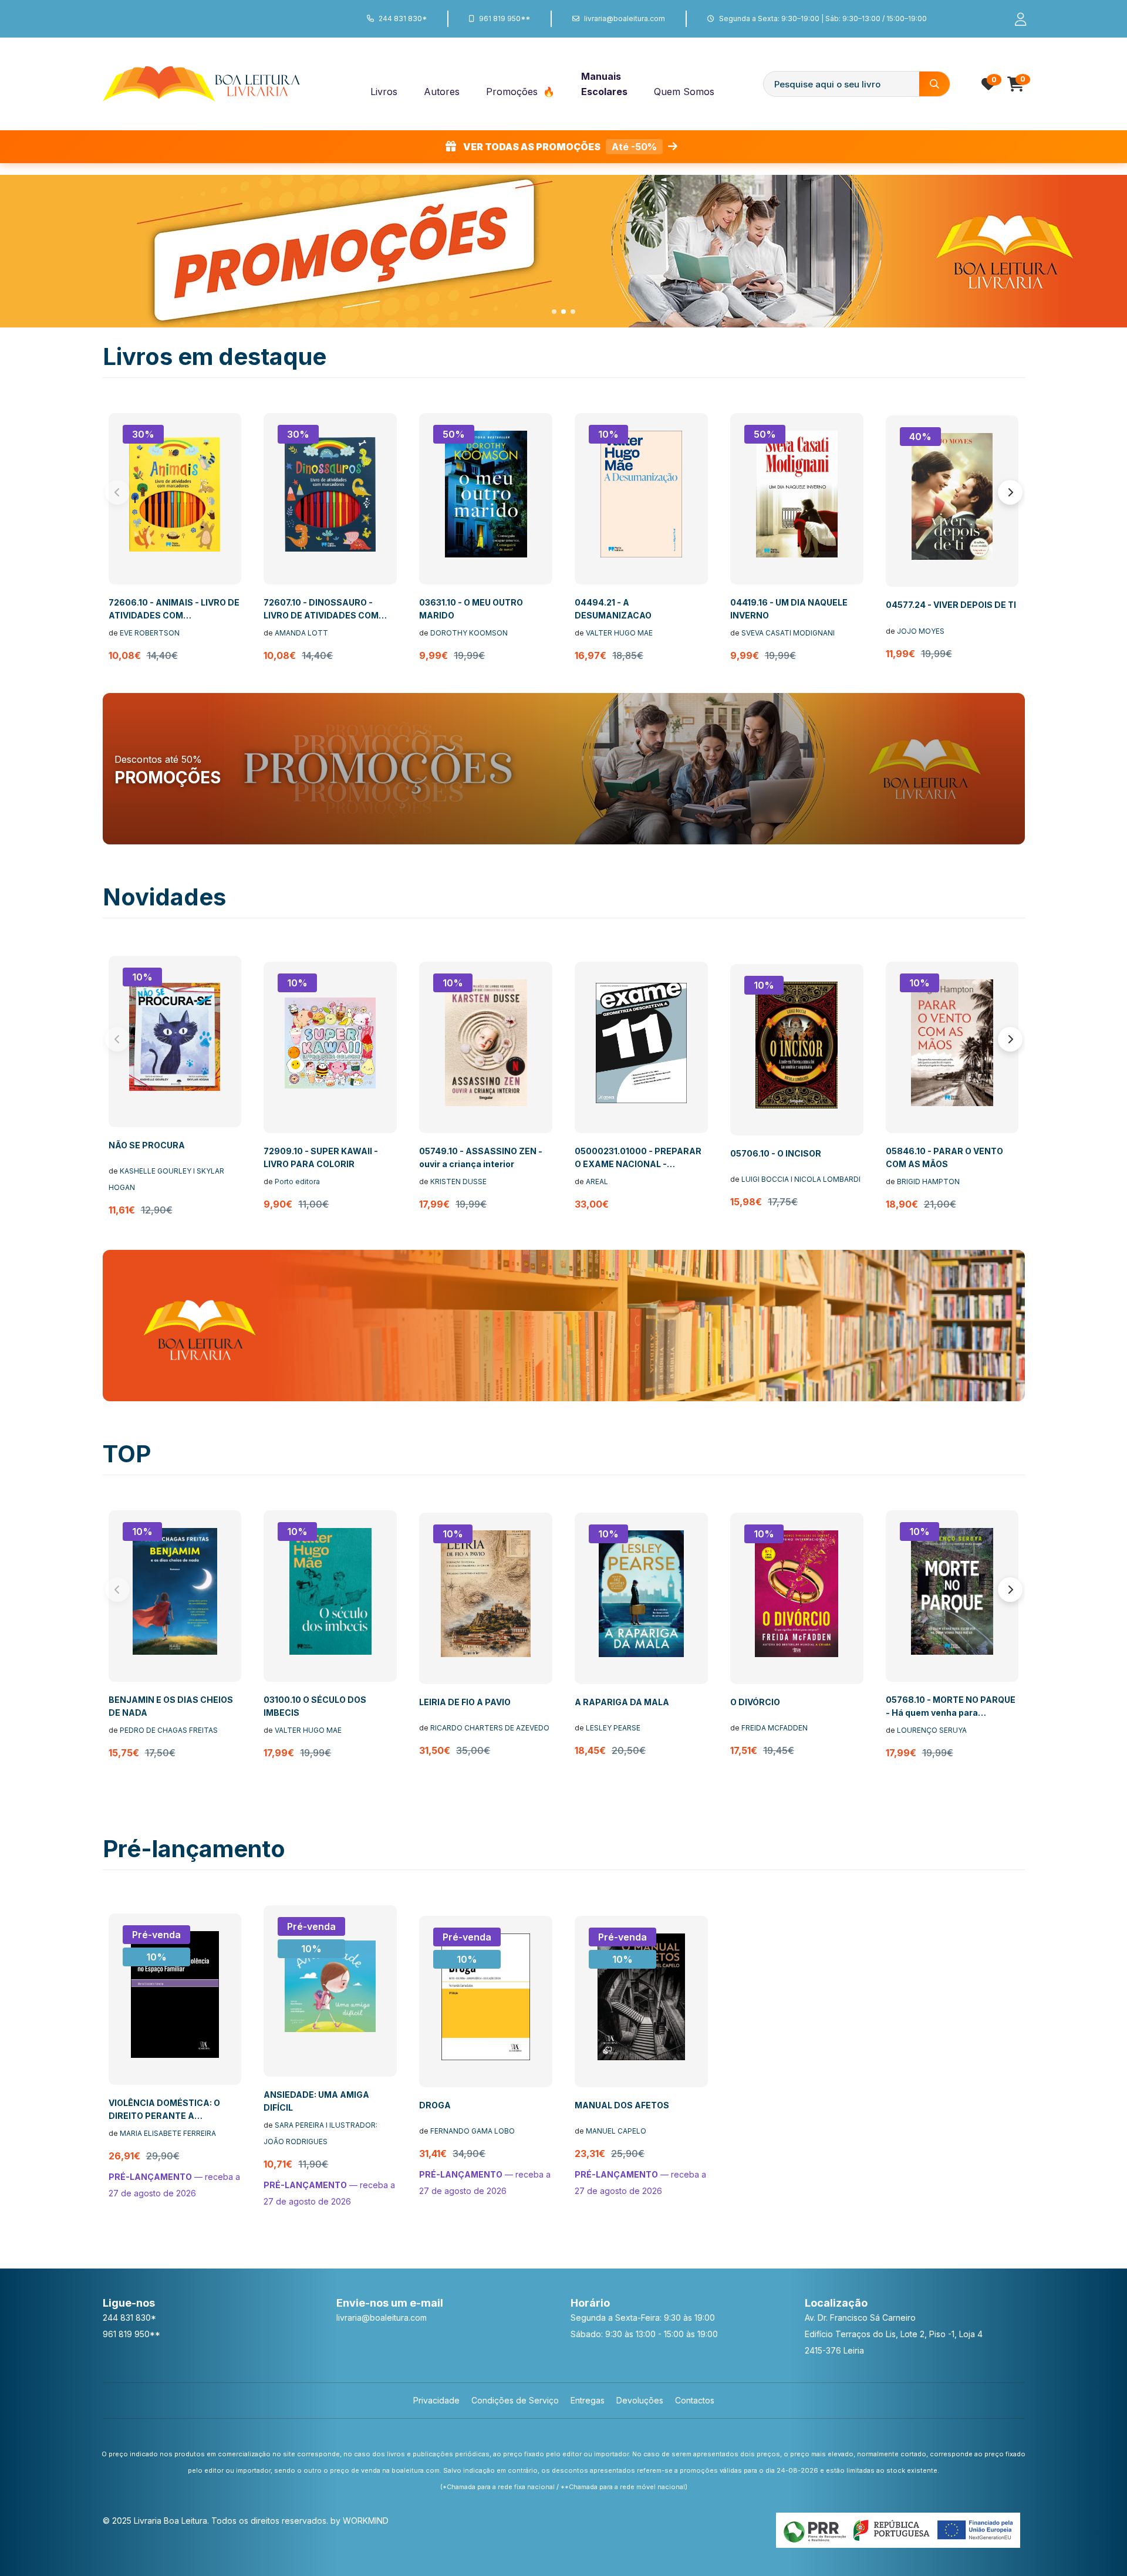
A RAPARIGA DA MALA (622, 1702)
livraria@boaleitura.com (625, 18)
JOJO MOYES (921, 631)
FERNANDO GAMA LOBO (473, 2131)
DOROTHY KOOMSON (469, 633)
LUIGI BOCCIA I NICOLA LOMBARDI (801, 1179)
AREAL (597, 1181)
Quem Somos (684, 92)
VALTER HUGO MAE (619, 633)
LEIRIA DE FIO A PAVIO (465, 1702)
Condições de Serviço (515, 2400)
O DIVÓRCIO (755, 1702)
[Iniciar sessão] (1015, 19)
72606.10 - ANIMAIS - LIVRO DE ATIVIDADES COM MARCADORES (174, 615)
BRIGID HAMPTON (928, 1181)
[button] (554, 312)
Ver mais (268, 283)
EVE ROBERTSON (150, 633)
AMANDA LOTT (301, 633)
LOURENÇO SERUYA (932, 1730)
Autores (442, 92)
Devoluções (640, 2400)
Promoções (513, 92)
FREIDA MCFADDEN (775, 1728)
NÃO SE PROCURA (147, 1145)
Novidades (164, 897)
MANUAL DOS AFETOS (622, 2105)
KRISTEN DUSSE (458, 1181)
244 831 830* (403, 18)
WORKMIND (366, 2521)
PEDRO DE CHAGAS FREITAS (169, 1730)
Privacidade (436, 2400)
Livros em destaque (215, 356)
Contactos (695, 2400)
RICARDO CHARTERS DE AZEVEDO (490, 1728)
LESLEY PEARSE (613, 1728)
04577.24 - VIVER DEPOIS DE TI (951, 605)
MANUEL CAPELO (616, 2131)
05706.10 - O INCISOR (776, 1153)
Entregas (588, 2400)
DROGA (435, 2105)
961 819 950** (505, 18)
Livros (384, 92)
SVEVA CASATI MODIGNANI (788, 633)
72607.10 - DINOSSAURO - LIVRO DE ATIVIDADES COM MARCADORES (321, 615)
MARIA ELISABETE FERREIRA (168, 2133)
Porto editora (297, 1181)
